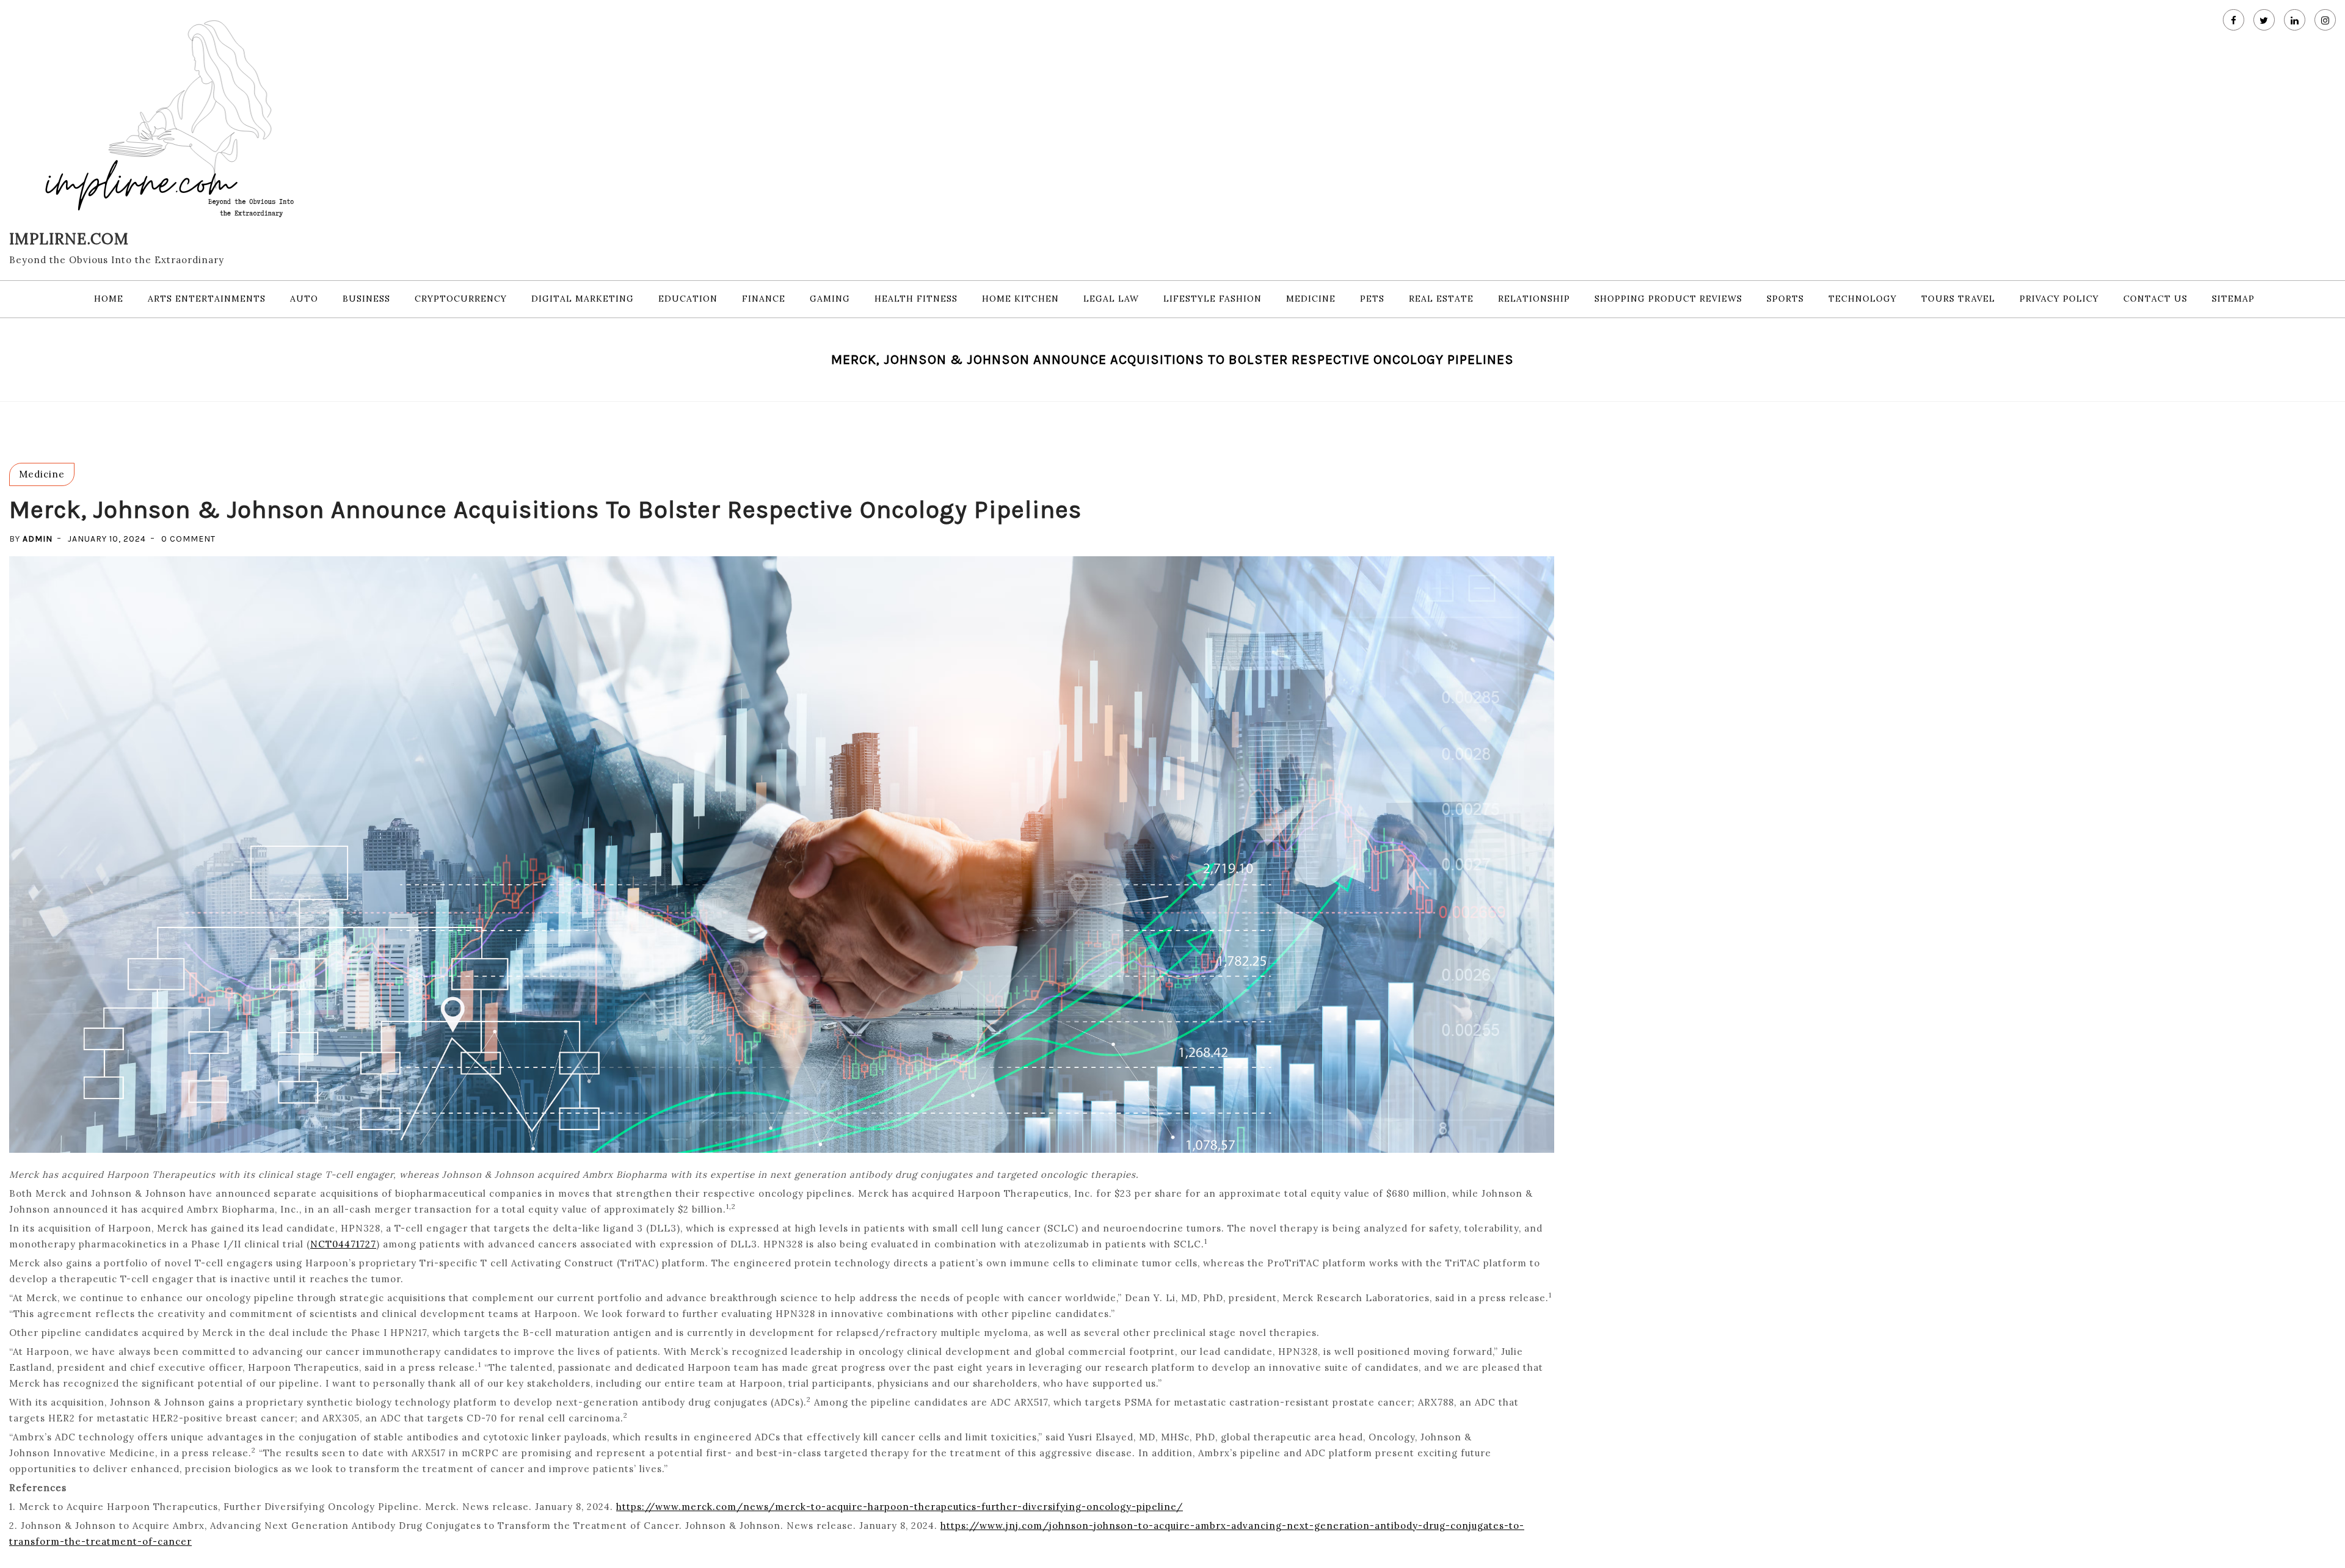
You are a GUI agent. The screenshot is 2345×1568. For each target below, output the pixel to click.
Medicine (1311, 299)
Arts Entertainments (207, 299)
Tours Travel (1958, 299)
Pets (1372, 299)
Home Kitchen (1020, 299)
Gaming (830, 299)
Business (366, 299)
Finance (764, 299)
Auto (304, 299)
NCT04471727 (343, 1244)
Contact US (2155, 299)
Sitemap (2233, 299)
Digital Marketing (583, 299)
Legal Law (1111, 299)
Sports (1785, 299)
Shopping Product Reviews (1668, 299)
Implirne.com (69, 239)
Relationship (1534, 299)
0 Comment (188, 539)
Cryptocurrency (461, 299)
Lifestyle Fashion (1212, 299)
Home (109, 299)
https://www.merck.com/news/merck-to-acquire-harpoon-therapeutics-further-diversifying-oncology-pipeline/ (900, 1507)
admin (38, 539)
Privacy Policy (2059, 299)
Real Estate (1441, 299)
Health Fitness (916, 299)
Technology (1863, 299)
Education (688, 299)
